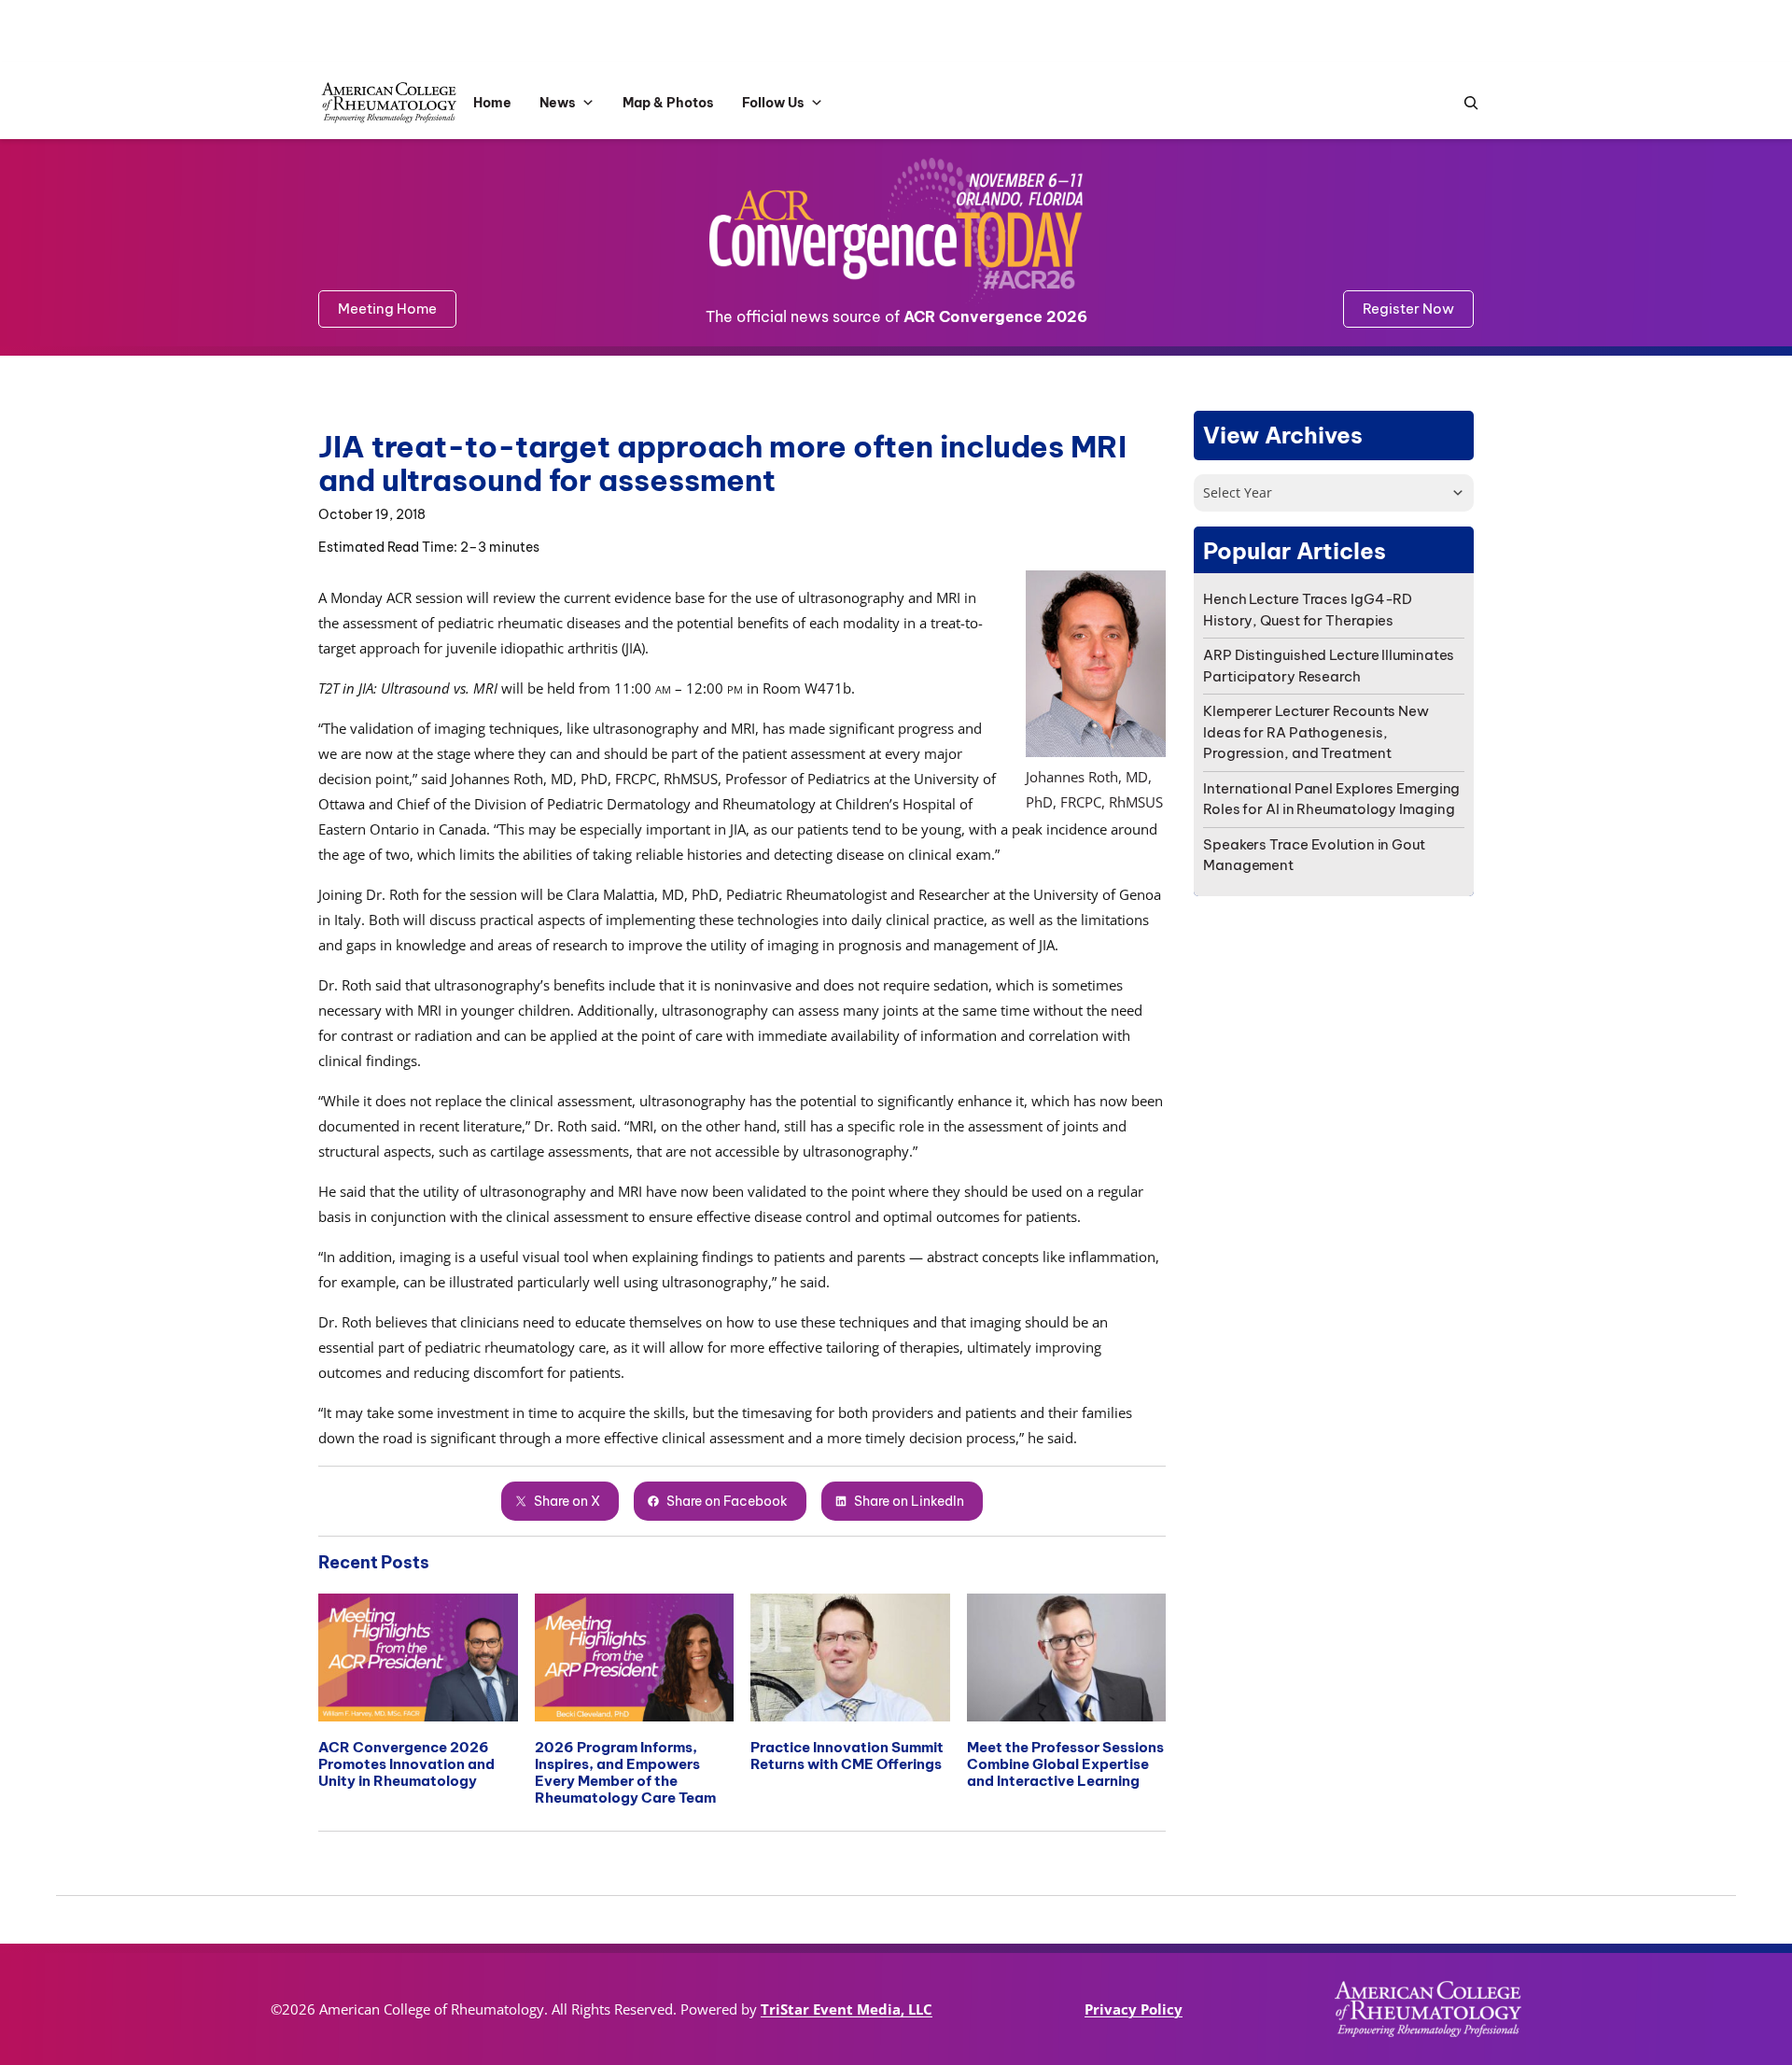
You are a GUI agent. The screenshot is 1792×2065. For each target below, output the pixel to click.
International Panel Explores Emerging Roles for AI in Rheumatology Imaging (1331, 799)
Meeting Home (387, 309)
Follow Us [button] (773, 103)
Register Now (1408, 309)
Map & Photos (668, 103)
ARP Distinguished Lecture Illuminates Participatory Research (1329, 666)
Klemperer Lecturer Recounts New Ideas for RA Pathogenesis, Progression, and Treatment (1316, 732)
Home (492, 103)
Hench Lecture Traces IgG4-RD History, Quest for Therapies (1308, 610)
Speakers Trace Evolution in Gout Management (1314, 855)
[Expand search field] (1466, 103)
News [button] (558, 103)
